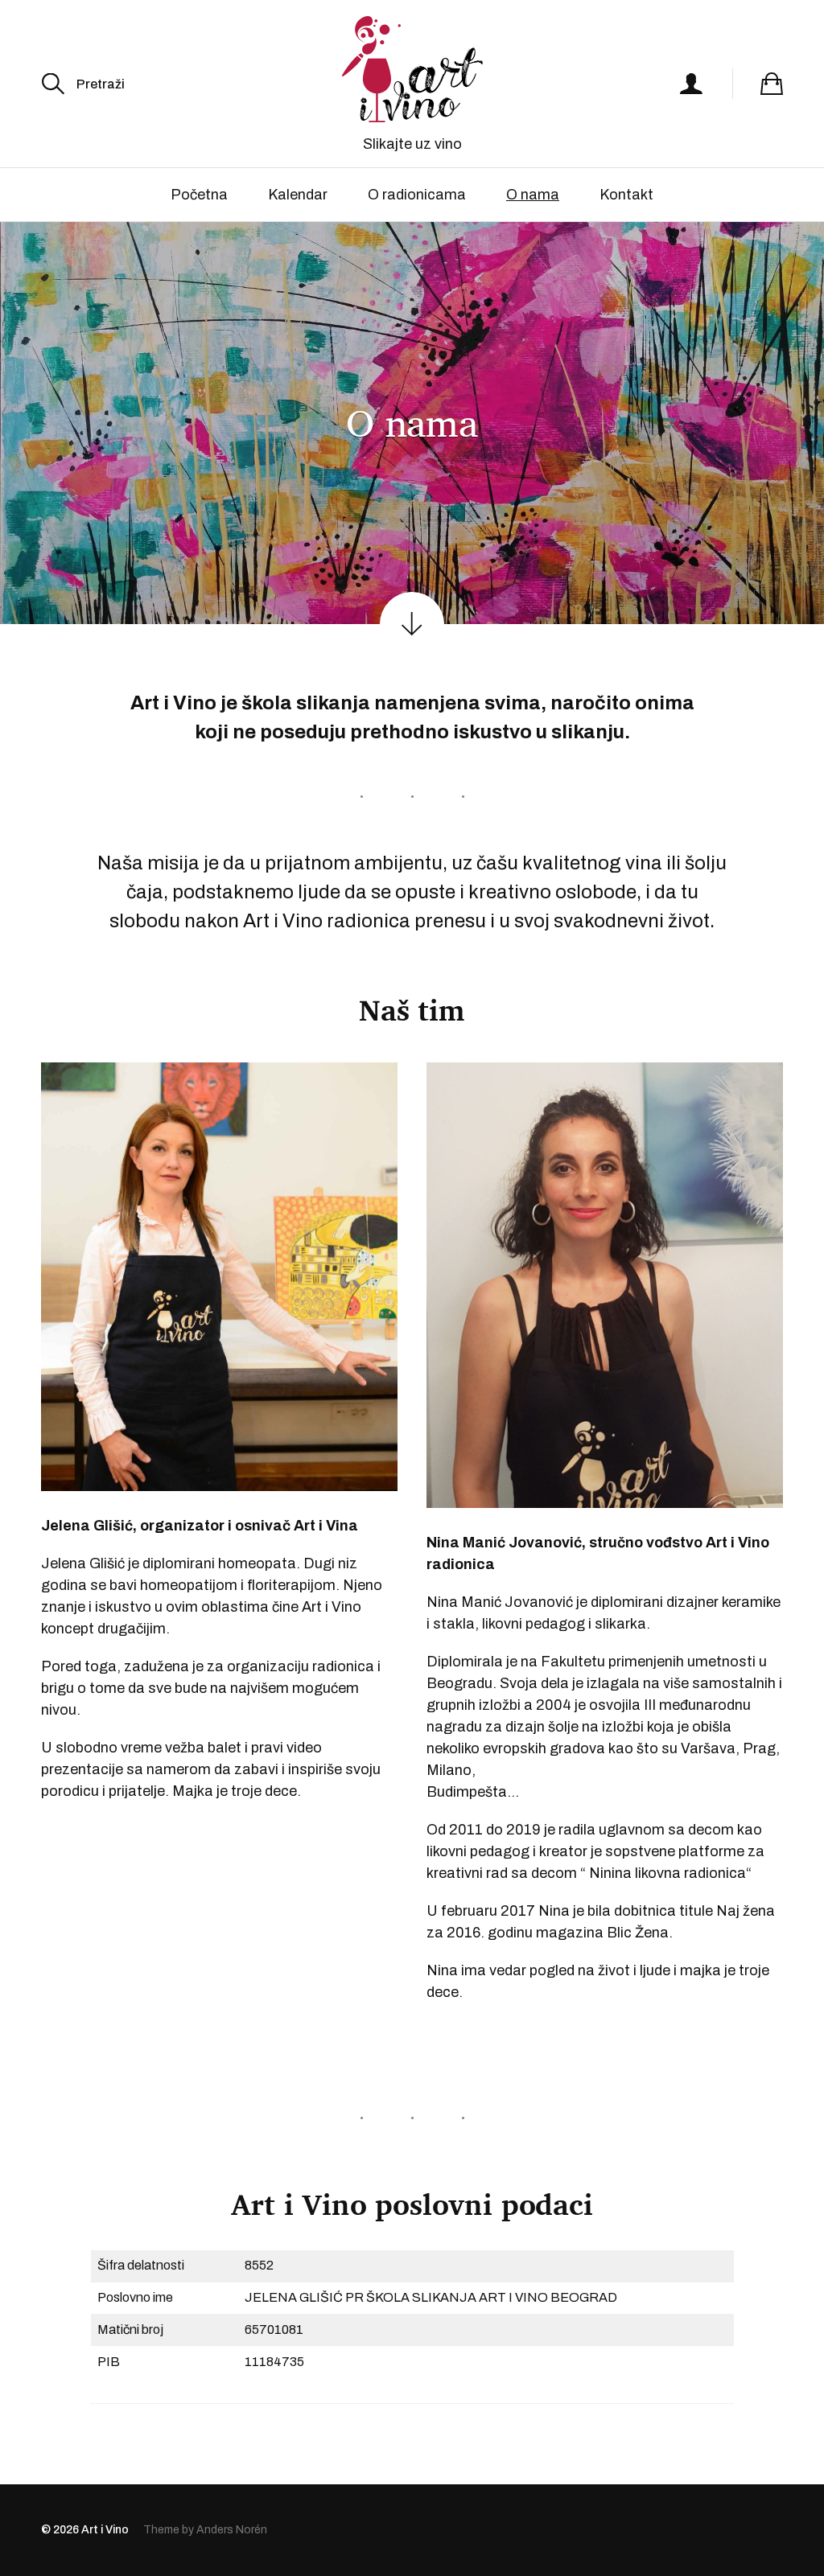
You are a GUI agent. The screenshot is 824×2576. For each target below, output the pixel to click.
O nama (533, 195)
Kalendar (298, 195)
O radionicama (417, 195)
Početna (199, 195)
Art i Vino (105, 2530)
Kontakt (626, 195)
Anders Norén (232, 2530)
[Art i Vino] (412, 69)
